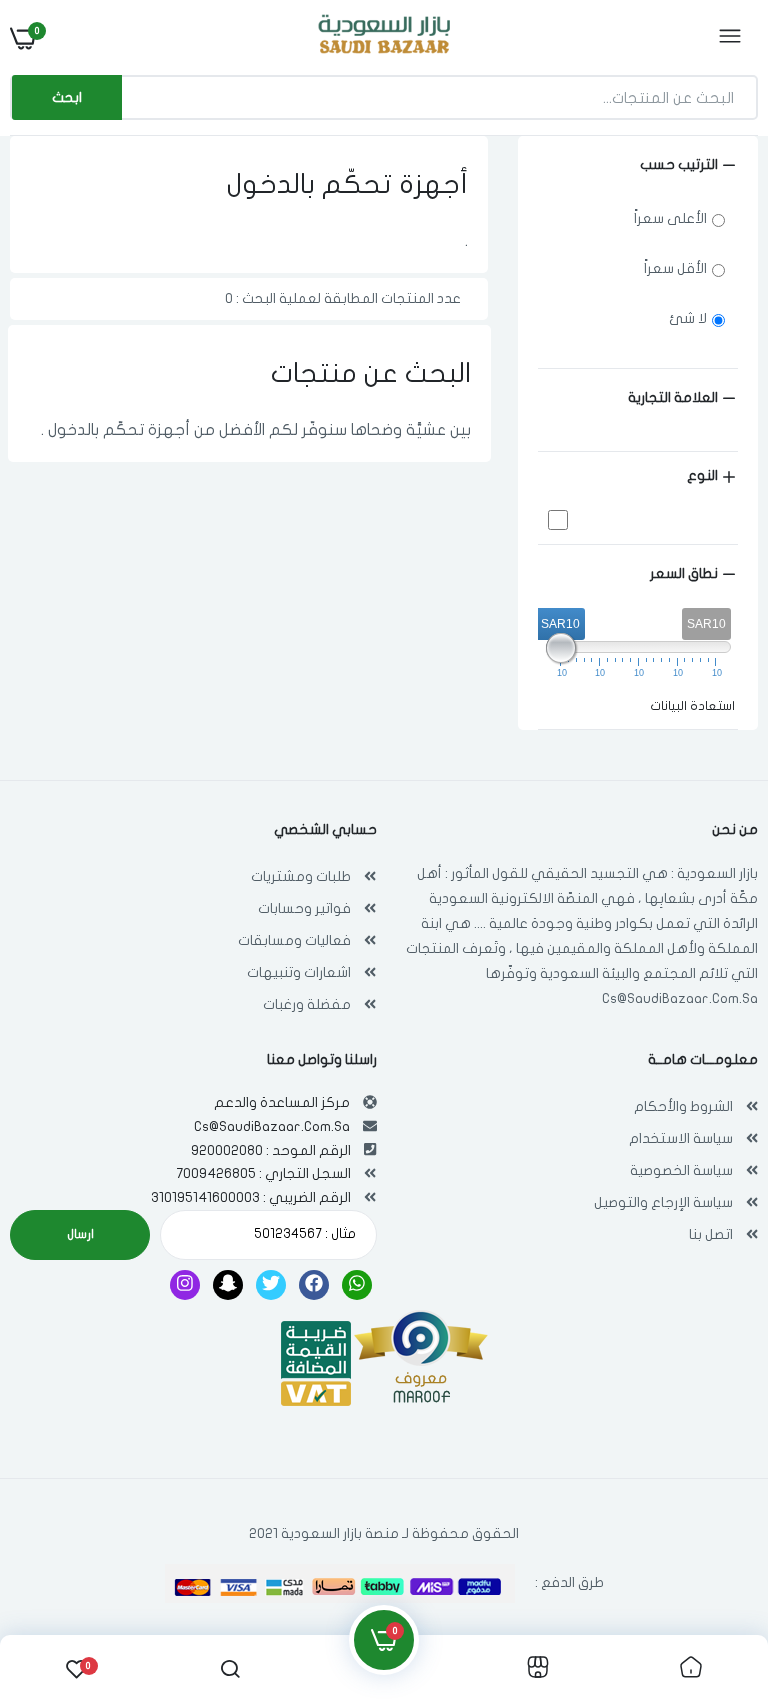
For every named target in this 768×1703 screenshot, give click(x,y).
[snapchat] (228, 1285)
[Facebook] (314, 1285)
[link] (55, 1578)
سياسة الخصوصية (681, 1170)
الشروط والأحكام (683, 1106)
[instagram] (185, 1285)
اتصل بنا (711, 1234)
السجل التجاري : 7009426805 (263, 1173)
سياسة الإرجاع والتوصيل (663, 1202)
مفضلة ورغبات (307, 1004)
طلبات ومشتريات (301, 876)
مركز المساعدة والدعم (282, 1102)
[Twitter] (271, 1285)
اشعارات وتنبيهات (299, 972)
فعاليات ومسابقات (294, 940)
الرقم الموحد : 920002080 (271, 1150)
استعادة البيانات (692, 706)
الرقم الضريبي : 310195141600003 (251, 1197)
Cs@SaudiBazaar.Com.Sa (680, 998)
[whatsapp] (357, 1285)
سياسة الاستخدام (681, 1138)
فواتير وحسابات (304, 908)
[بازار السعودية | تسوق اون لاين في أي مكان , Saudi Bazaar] (382, 38)
